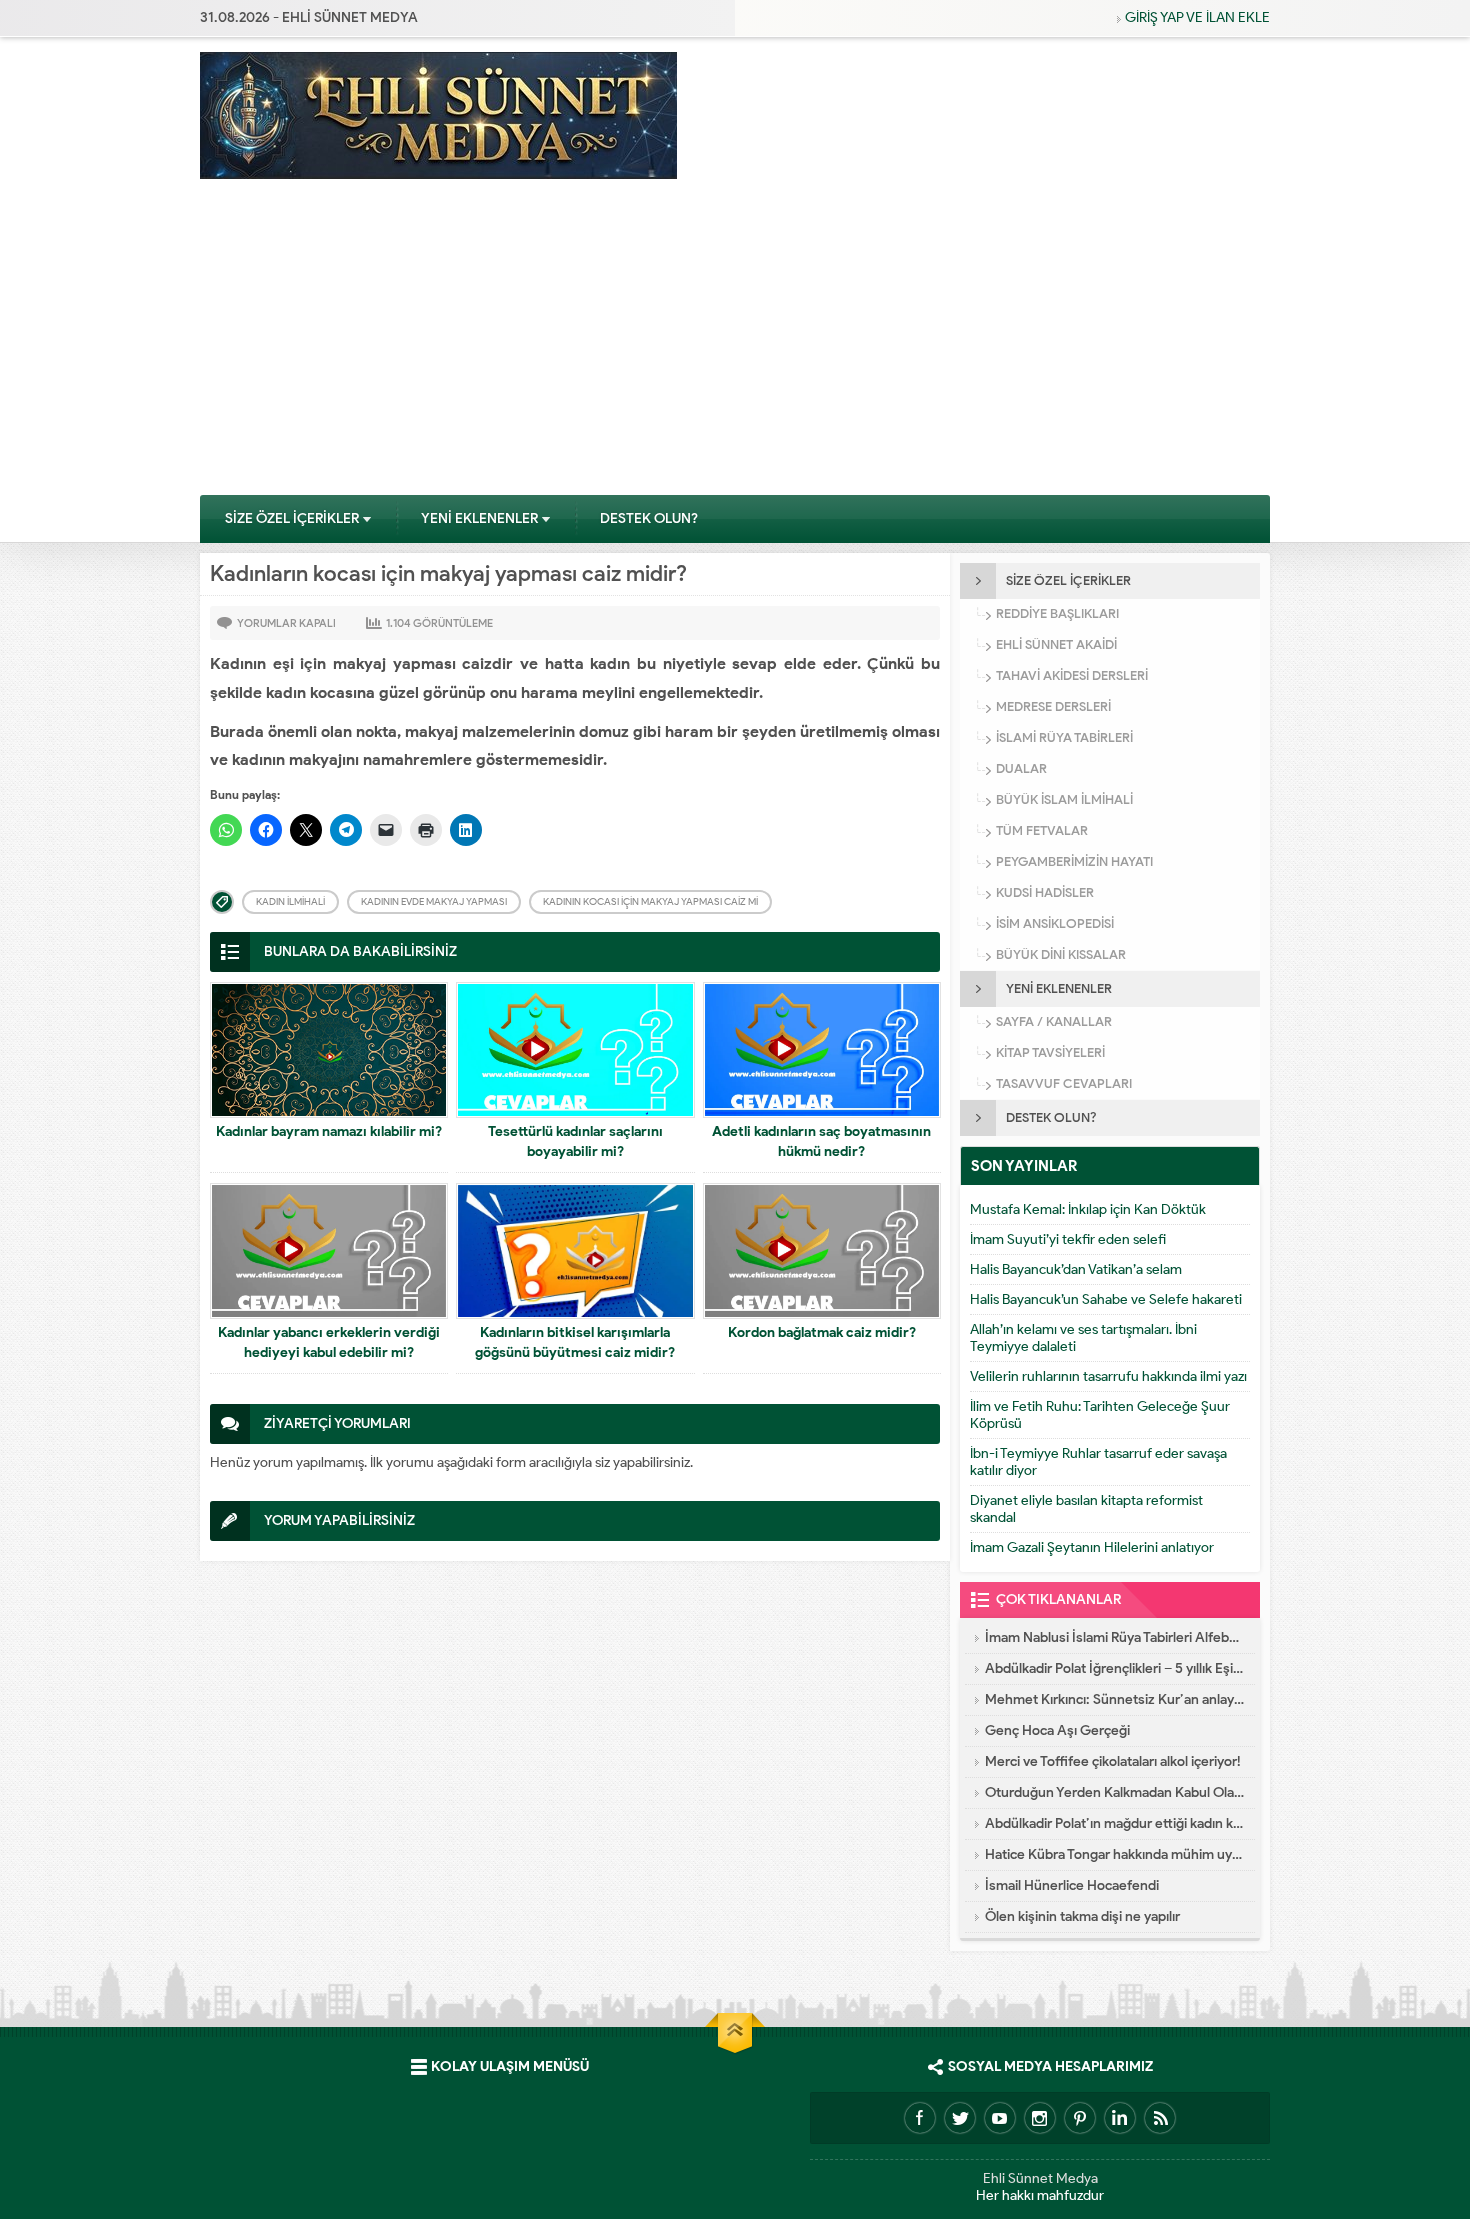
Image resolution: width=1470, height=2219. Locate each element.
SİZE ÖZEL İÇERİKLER (292, 518)
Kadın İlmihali (290, 901)
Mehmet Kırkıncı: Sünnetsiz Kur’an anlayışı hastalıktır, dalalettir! (1115, 1699)
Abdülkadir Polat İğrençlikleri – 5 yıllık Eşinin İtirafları (1115, 1668)
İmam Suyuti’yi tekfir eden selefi (1068, 1239)
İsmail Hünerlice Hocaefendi (1072, 1885)
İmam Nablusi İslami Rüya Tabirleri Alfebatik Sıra (1115, 1637)
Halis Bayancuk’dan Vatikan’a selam (1076, 1269)
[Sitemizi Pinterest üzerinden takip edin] (1080, 2118)
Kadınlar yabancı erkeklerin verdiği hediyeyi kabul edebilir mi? (329, 1342)
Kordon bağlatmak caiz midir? (822, 1332)
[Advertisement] (735, 344)
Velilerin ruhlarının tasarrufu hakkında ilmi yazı (1108, 1376)
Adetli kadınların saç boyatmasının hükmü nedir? (821, 1141)
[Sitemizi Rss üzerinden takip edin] (1160, 2118)
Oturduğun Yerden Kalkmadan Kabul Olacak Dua (1115, 1792)
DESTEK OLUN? (649, 518)
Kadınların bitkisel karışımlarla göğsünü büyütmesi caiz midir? (575, 1342)
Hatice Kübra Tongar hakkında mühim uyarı (1115, 1854)
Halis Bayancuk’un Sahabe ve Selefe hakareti (1106, 1299)
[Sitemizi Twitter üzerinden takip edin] (960, 2118)
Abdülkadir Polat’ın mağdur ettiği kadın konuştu (1115, 1823)
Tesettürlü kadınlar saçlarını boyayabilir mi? (575, 1141)
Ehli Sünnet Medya (1040, 2178)
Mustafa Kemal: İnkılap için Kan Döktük (1088, 1209)
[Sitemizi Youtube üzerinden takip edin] (1000, 2118)
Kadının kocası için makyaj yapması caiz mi (650, 901)
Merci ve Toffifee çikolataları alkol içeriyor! (1113, 1761)
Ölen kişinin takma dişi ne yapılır (1082, 1916)
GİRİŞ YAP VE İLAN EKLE (1197, 17)
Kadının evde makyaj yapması (434, 901)
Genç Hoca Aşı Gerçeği (1057, 1730)
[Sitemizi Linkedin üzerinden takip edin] (1120, 2118)
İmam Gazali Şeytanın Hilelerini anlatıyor (1092, 1547)
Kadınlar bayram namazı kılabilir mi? (329, 1131)
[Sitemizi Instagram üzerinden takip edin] (1040, 2118)
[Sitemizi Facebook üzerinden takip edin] (920, 2118)
